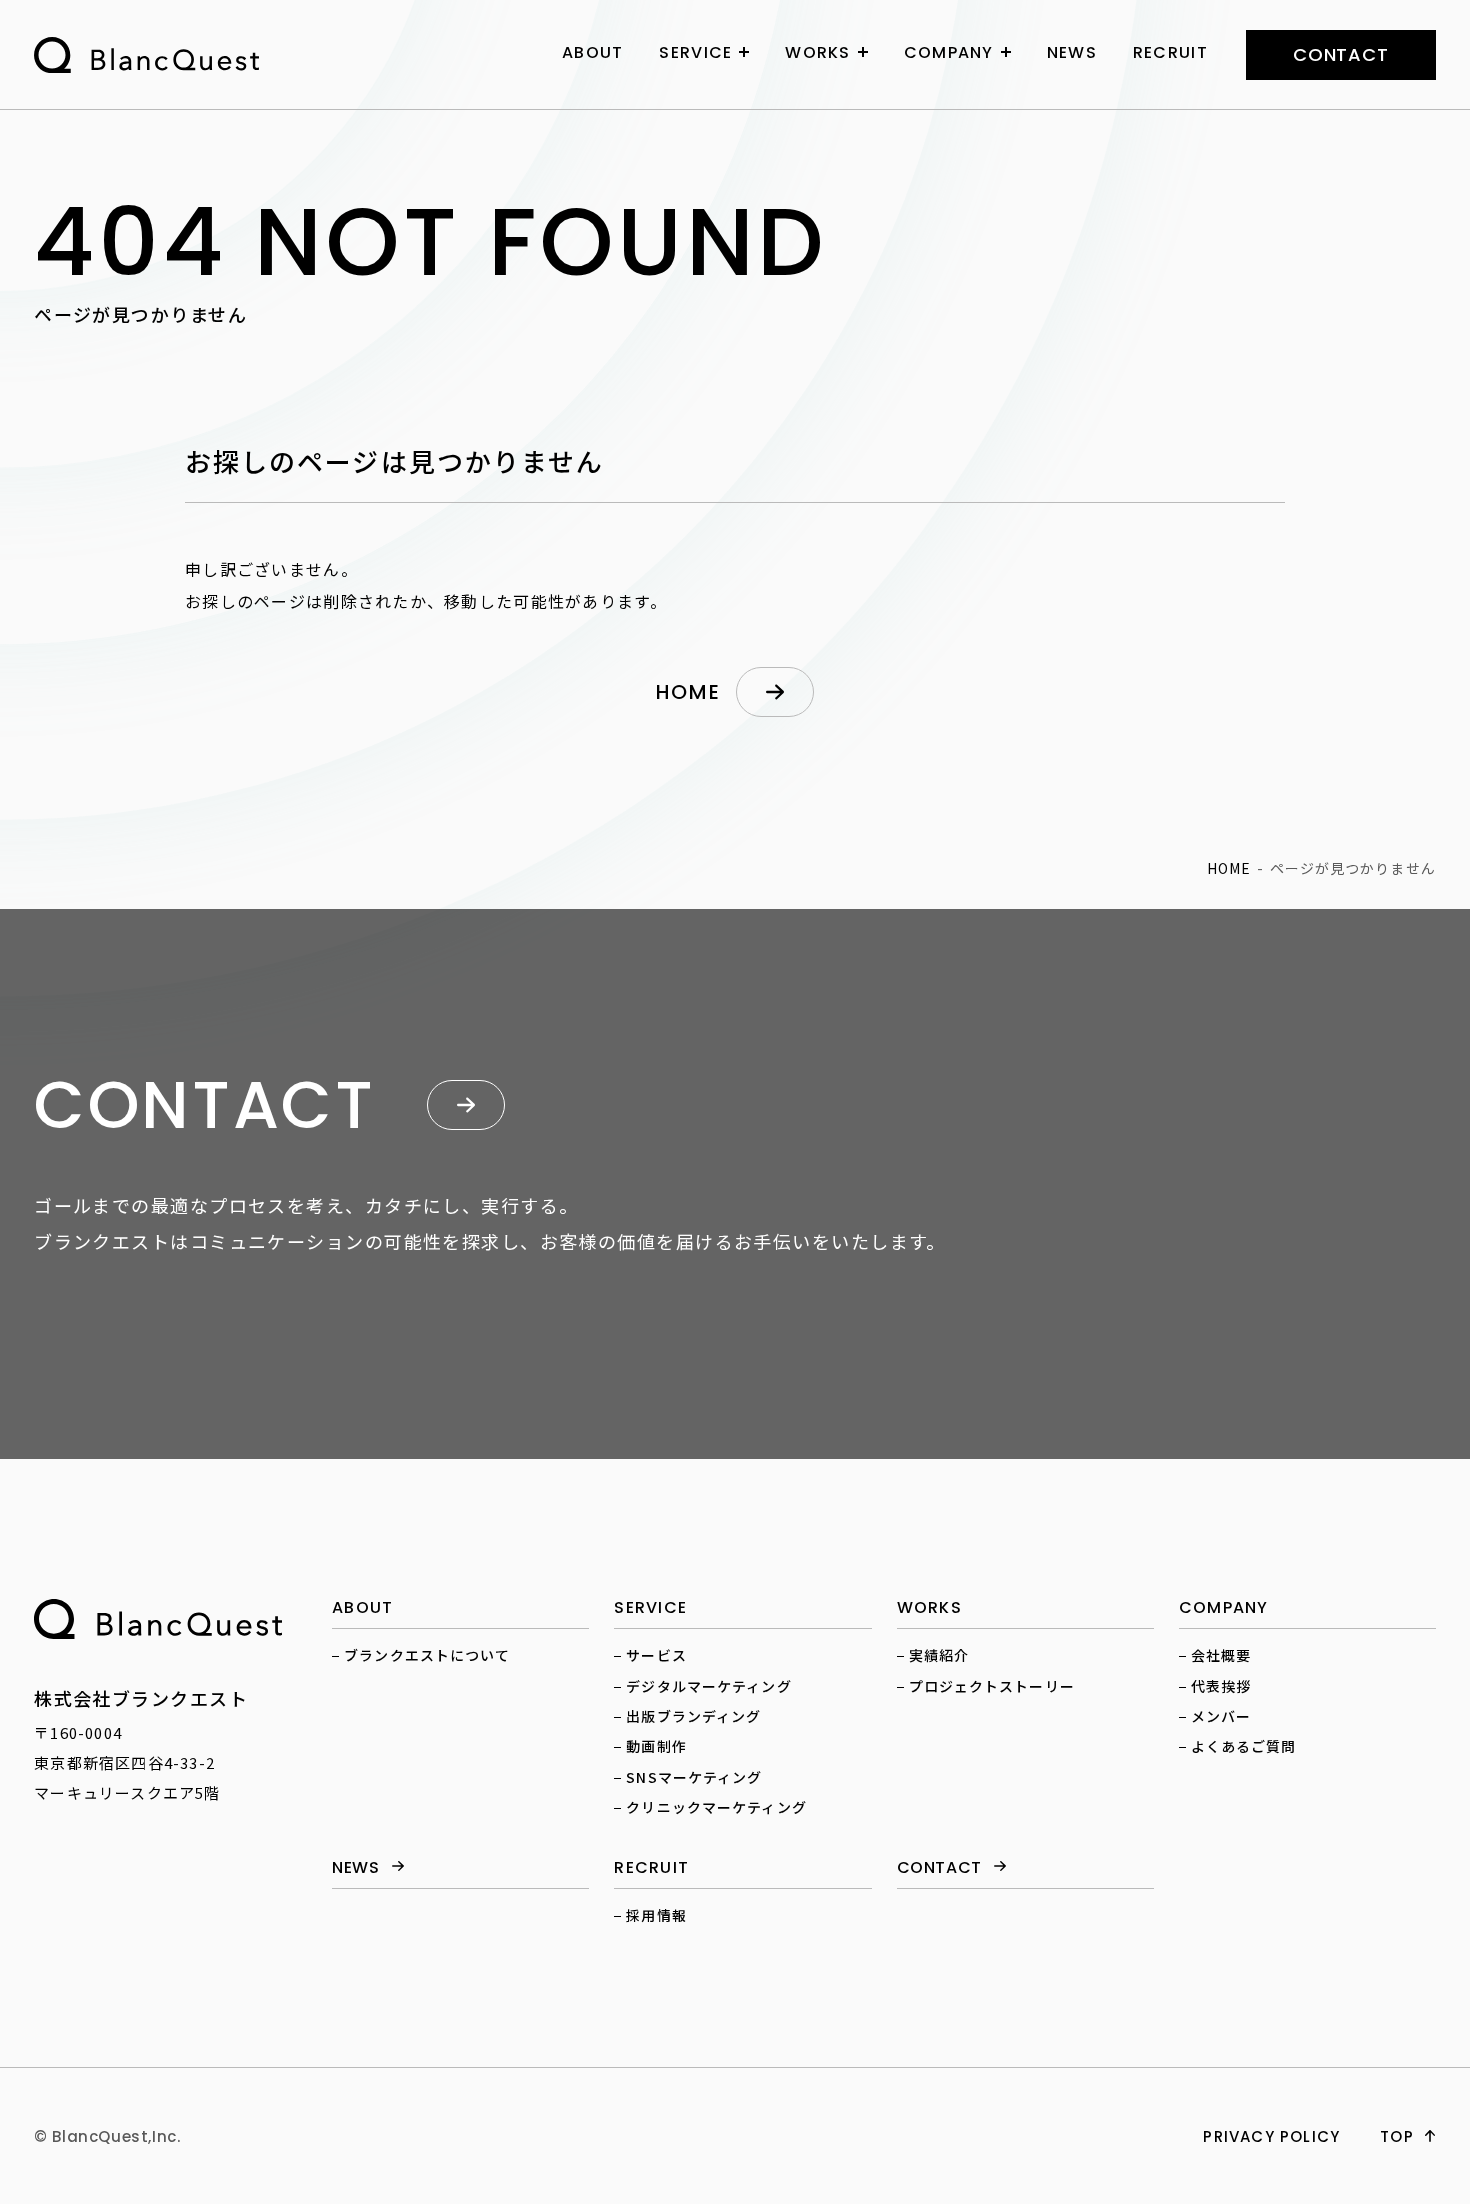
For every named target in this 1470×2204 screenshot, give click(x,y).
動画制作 (656, 1746)
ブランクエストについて (427, 1655)
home (688, 692)
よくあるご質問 (1244, 1746)
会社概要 (1221, 1655)
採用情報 (656, 1915)
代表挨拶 (1221, 1686)
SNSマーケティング (694, 1777)
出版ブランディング (693, 1716)
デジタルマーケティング (708, 1686)
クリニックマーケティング (716, 1807)
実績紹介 (939, 1655)
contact (1340, 54)
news (356, 1869)
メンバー (1221, 1716)
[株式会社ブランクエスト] (158, 1619)
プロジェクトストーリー (992, 1686)
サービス (656, 1655)
